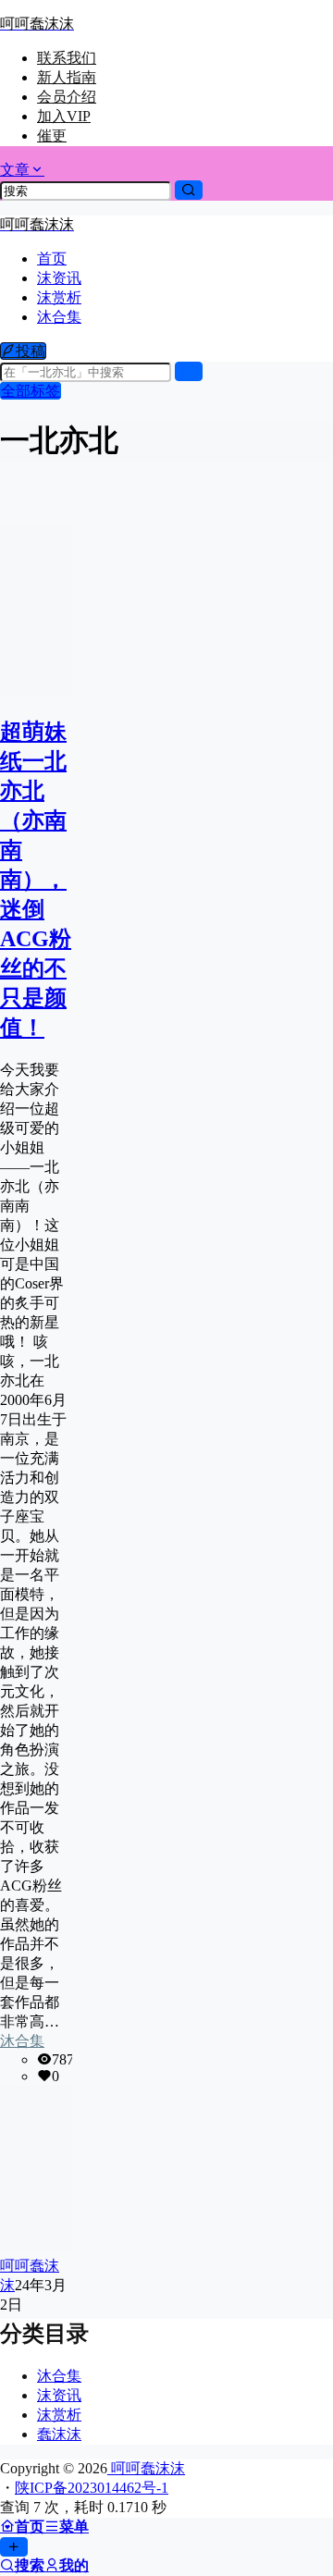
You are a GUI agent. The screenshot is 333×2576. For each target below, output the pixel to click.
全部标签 (31, 391)
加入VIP (64, 116)
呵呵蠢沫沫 (146, 2468)
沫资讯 (59, 2395)
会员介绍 (67, 97)
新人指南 (67, 77)
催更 (52, 136)
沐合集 (22, 2041)
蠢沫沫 (59, 2434)
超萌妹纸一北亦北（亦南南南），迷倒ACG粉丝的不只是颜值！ (36, 880)
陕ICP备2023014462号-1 (92, 2488)
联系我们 (67, 58)
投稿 (31, 351)
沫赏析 (59, 2415)
